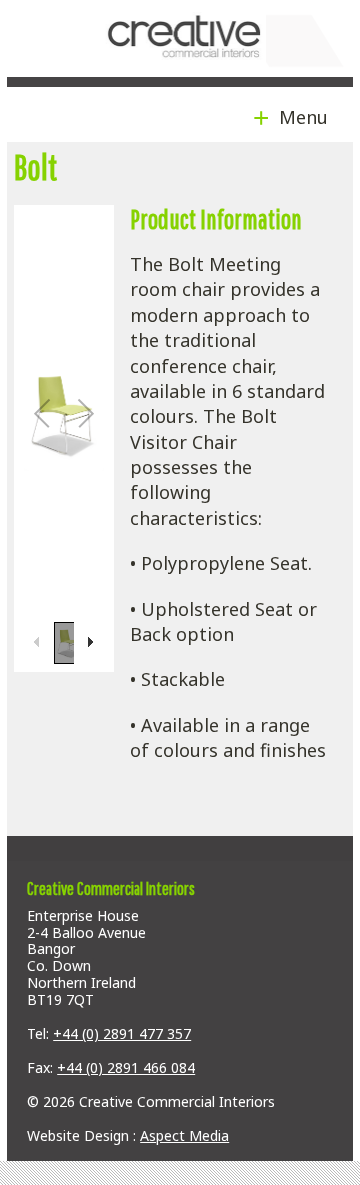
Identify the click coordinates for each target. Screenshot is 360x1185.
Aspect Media (184, 1135)
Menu (298, 117)
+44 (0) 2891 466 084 (126, 1067)
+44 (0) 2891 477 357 (122, 1033)
